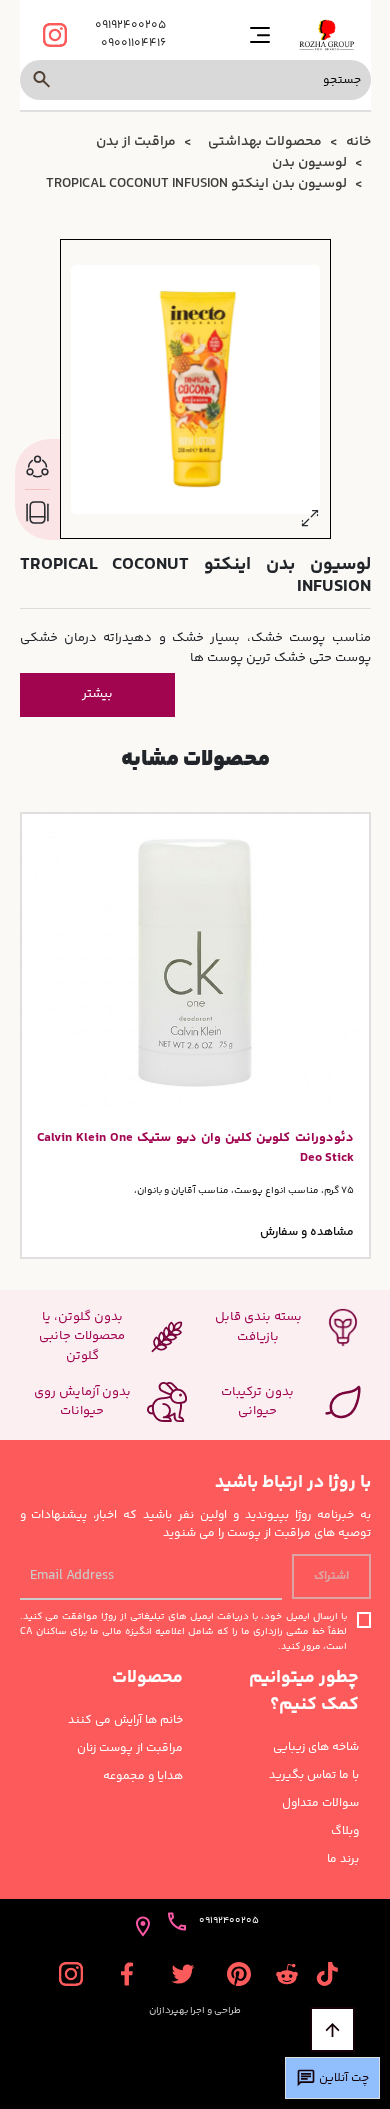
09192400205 (130, 26)
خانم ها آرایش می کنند (125, 1721)
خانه (358, 142)
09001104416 (133, 44)
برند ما (343, 1860)
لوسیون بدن (309, 163)
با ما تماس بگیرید (314, 1776)
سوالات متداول (320, 1804)
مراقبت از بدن (136, 142)
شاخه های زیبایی (316, 1748)
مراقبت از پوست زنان (130, 1749)
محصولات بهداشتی (265, 142)
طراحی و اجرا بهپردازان (195, 2011)
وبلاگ (345, 1832)
